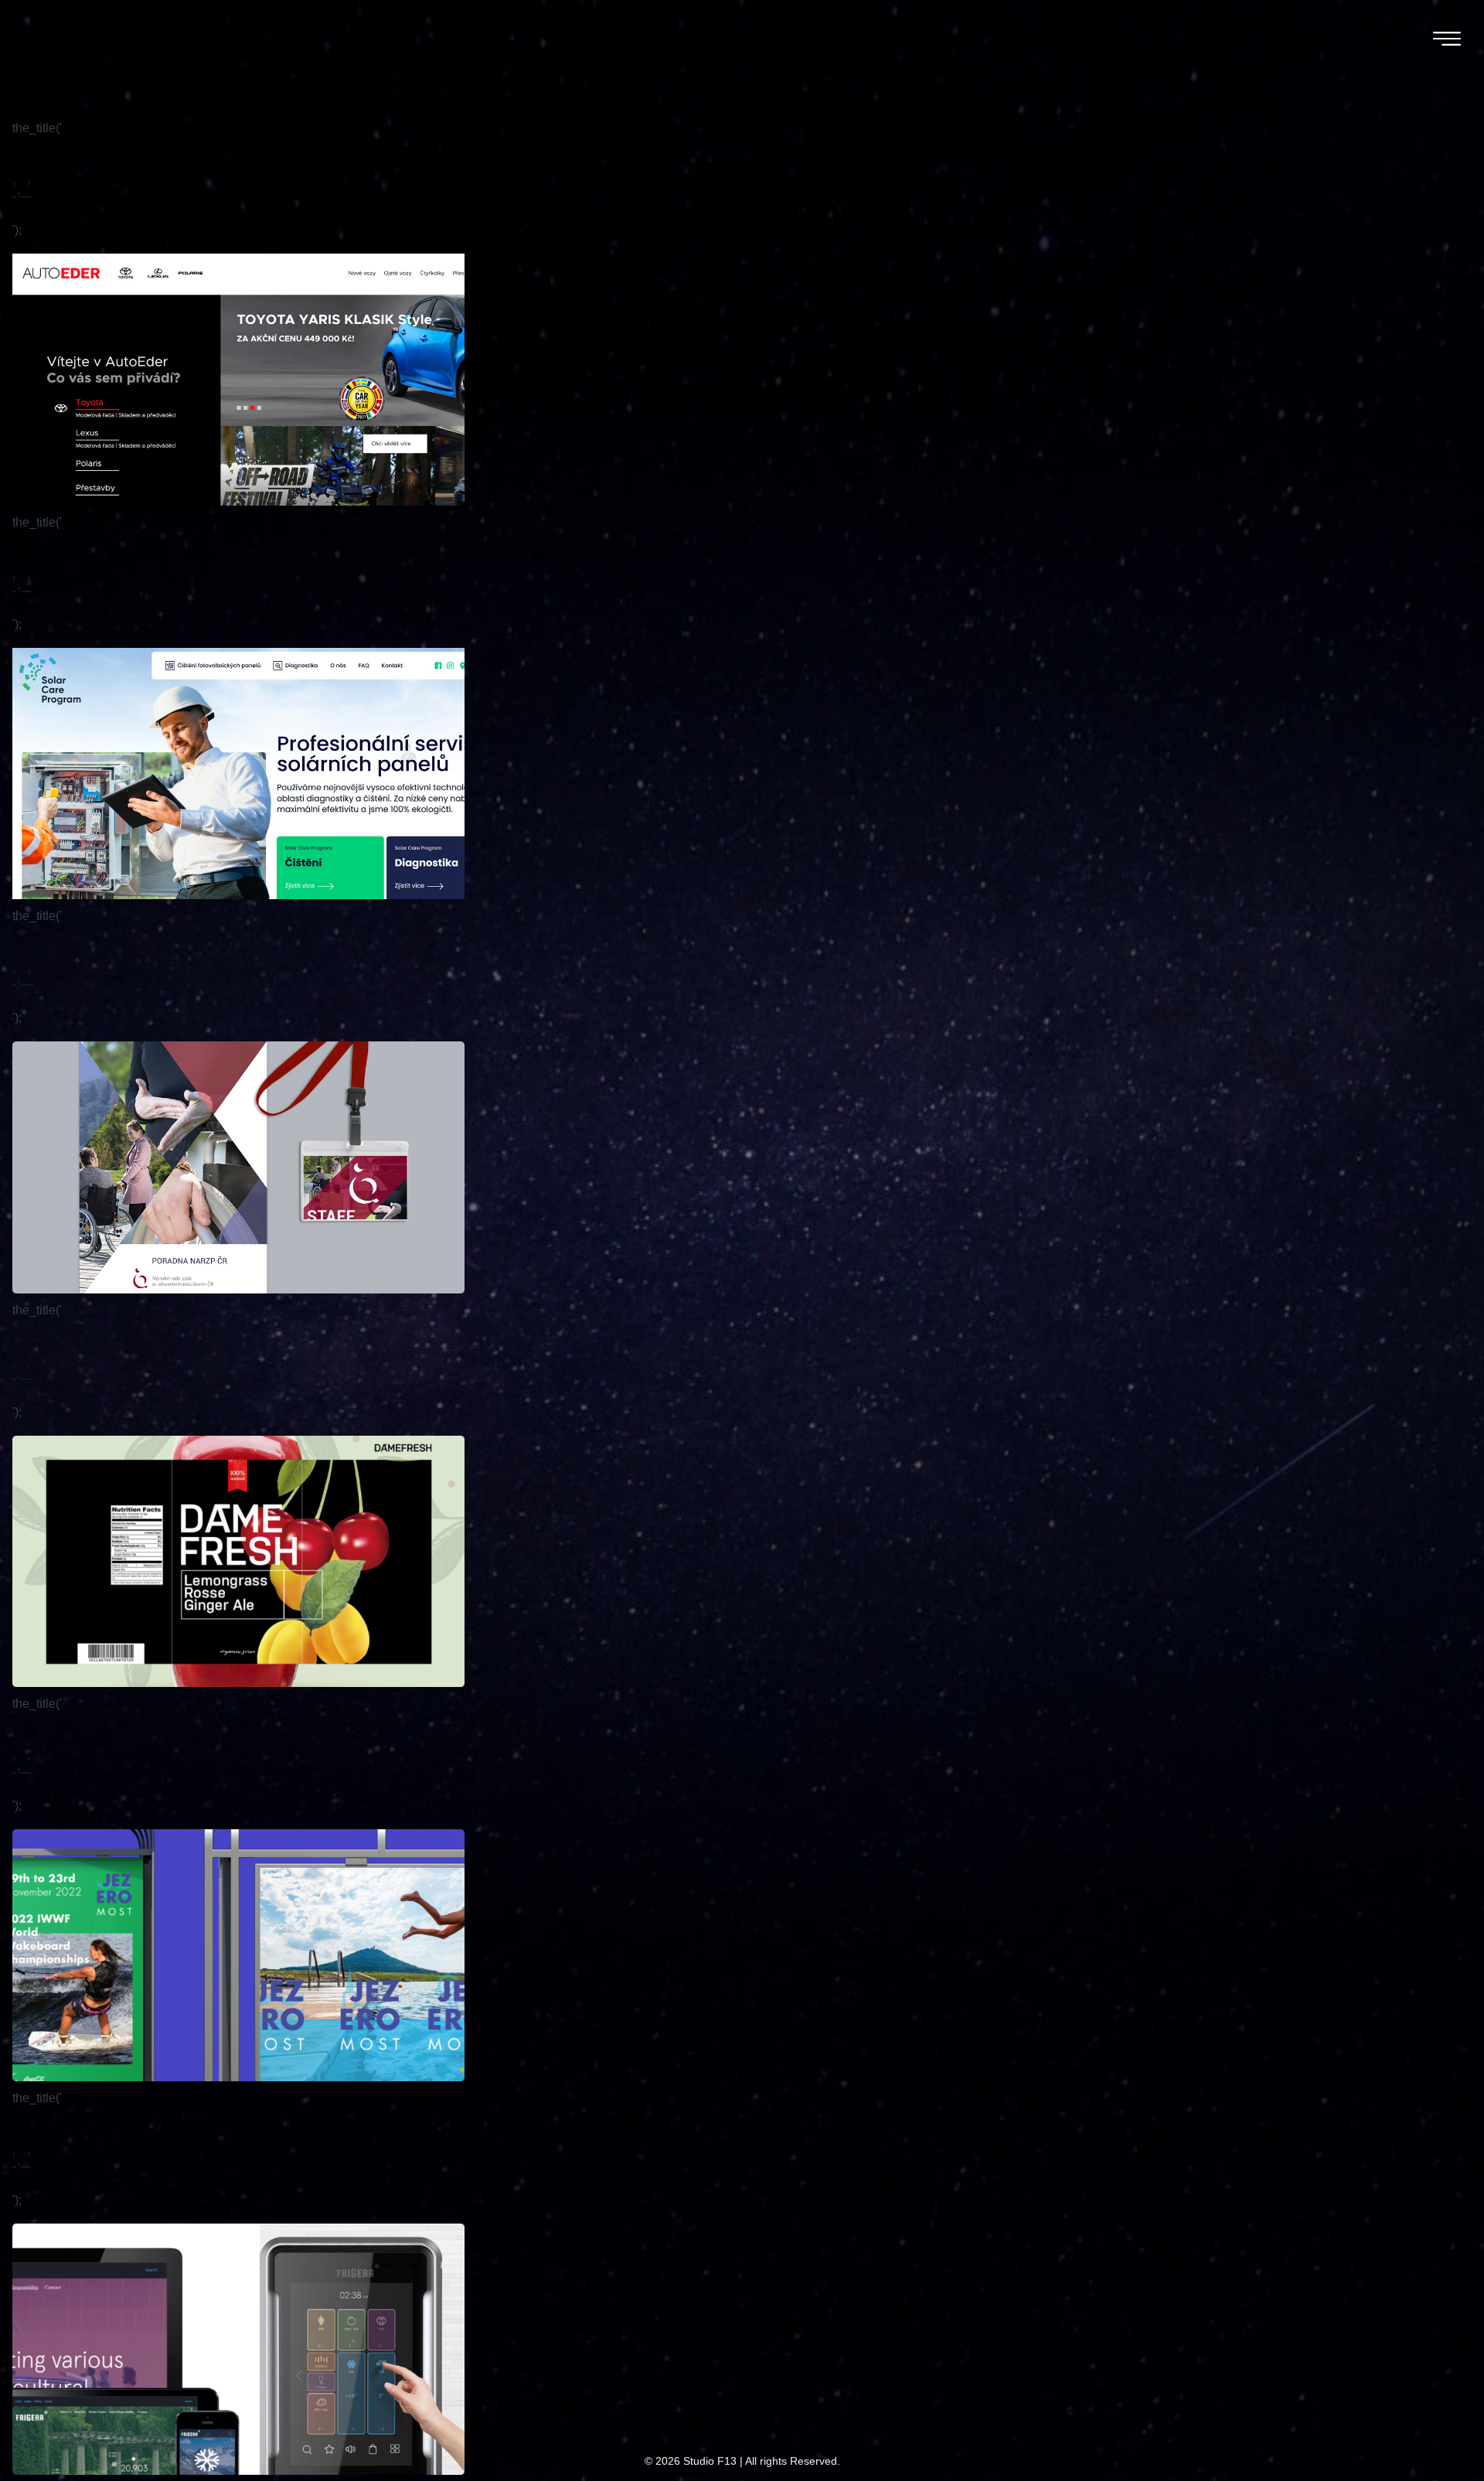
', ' (22, 188)
